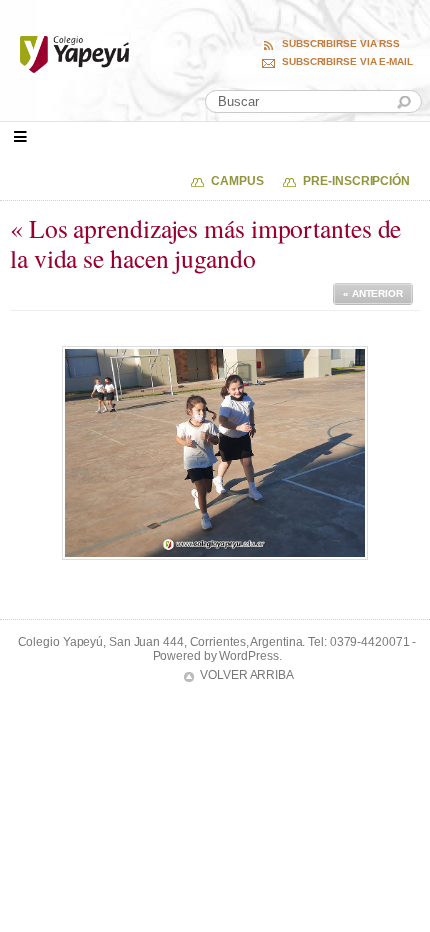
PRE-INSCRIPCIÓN (356, 181)
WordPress (248, 656)
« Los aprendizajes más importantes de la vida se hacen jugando (205, 243)
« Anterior (373, 293)
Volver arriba (247, 675)
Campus (237, 181)
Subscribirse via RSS (341, 44)
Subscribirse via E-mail (347, 62)
